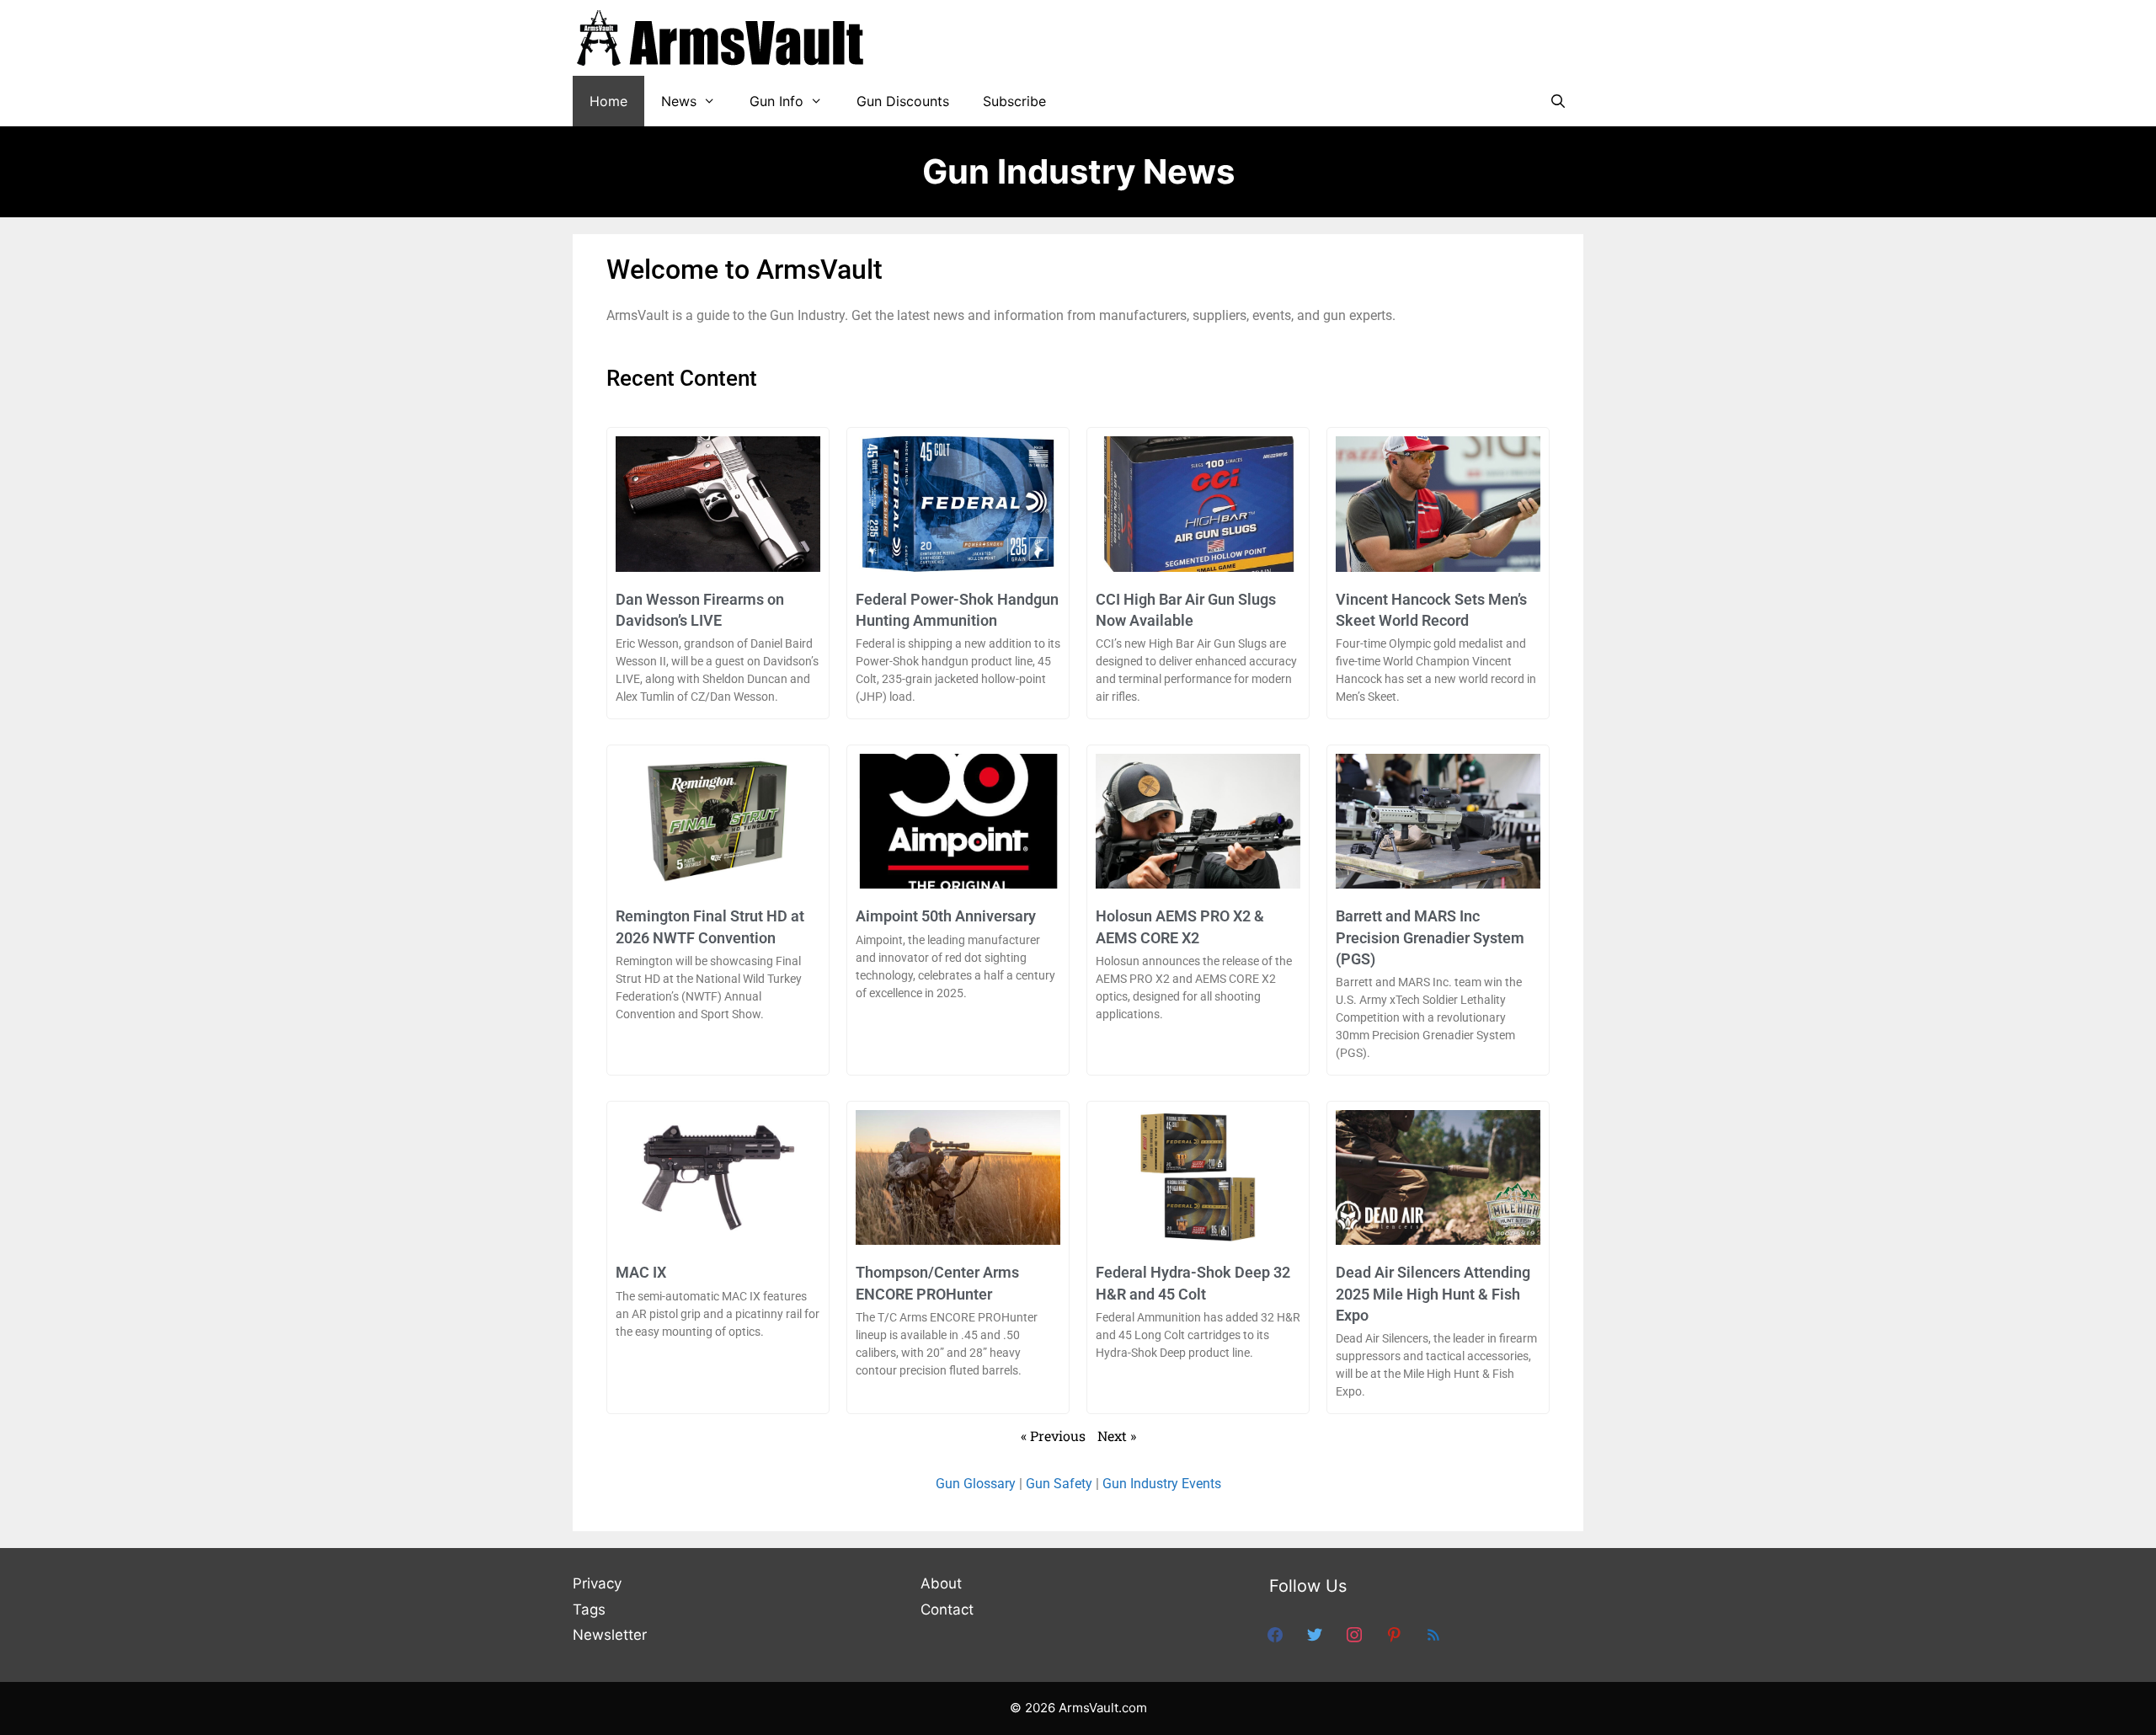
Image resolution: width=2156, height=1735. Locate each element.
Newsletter (610, 1635)
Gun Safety (1059, 1484)
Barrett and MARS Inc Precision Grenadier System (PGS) (1430, 937)
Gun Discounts (903, 101)
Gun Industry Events (1162, 1484)
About (941, 1583)
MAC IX (641, 1272)
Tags (589, 1610)
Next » (1117, 1436)
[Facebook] (1275, 1634)
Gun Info (776, 101)
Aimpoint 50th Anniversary (946, 916)
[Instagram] (1354, 1634)
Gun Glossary (976, 1484)
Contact (947, 1610)
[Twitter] (1315, 1634)
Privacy (597, 1583)
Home (608, 101)
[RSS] (1433, 1634)
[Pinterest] (1394, 1634)
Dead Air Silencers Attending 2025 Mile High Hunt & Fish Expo (1433, 1293)
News (679, 101)
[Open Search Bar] (1558, 101)
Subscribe (1014, 101)
